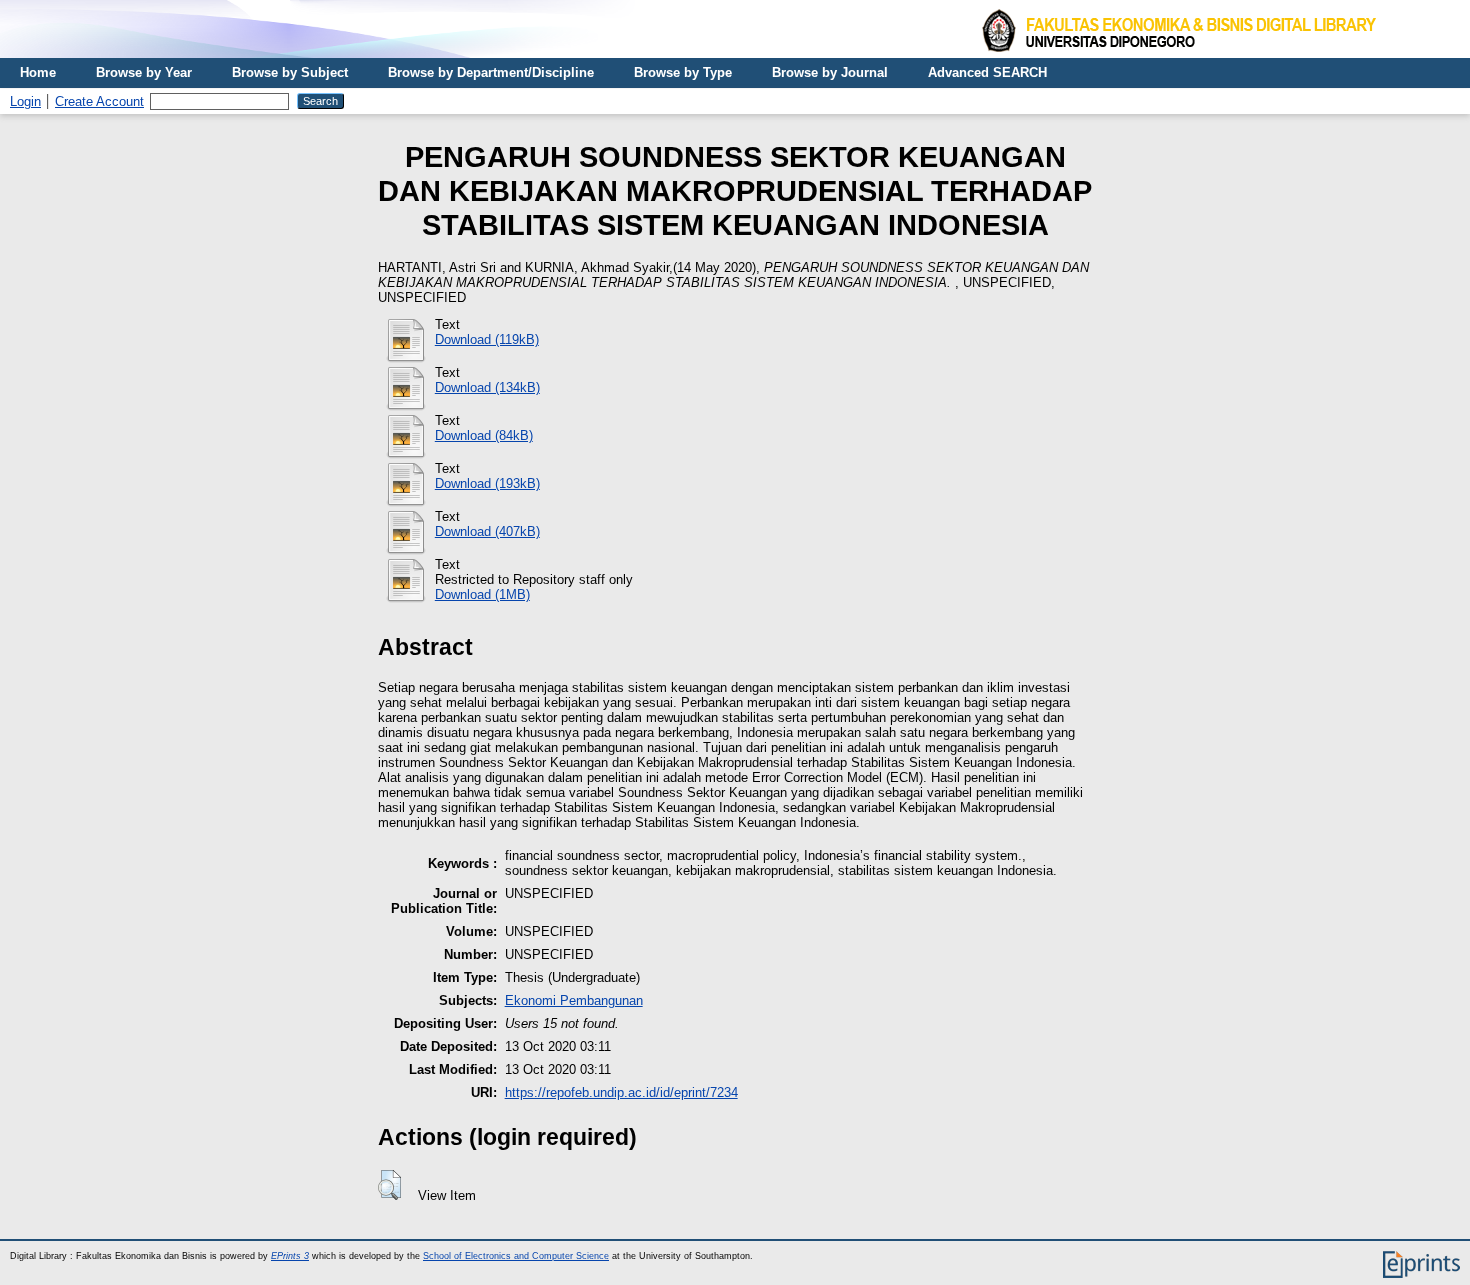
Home (38, 72)
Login (25, 101)
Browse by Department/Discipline (491, 72)
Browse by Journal (830, 72)
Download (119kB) (487, 339)
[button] (389, 1185)
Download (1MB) (482, 594)
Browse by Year (144, 72)
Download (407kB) (487, 531)
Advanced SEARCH (987, 72)
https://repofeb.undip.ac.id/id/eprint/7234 (621, 1092)
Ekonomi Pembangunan (574, 1000)
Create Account (99, 101)
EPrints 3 (290, 1256)
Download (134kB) (487, 387)
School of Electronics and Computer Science (516, 1256)
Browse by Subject (290, 72)
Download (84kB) (484, 435)
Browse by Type (683, 72)
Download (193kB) (487, 483)
